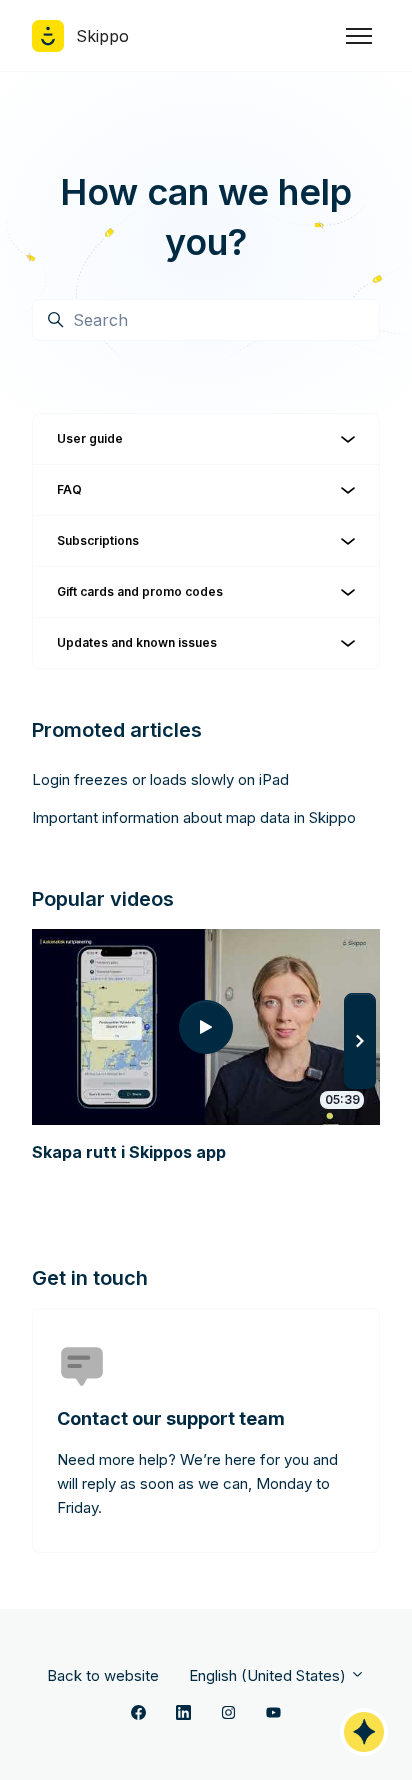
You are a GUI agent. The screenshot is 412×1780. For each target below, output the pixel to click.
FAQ (69, 489)
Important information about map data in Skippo (194, 817)
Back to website (103, 1675)
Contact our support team (171, 1418)
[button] (360, 1041)
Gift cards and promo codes (140, 591)
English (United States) (269, 1675)
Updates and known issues (137, 642)
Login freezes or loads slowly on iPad (160, 779)
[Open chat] (364, 1732)
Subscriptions (98, 540)
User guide (90, 438)
